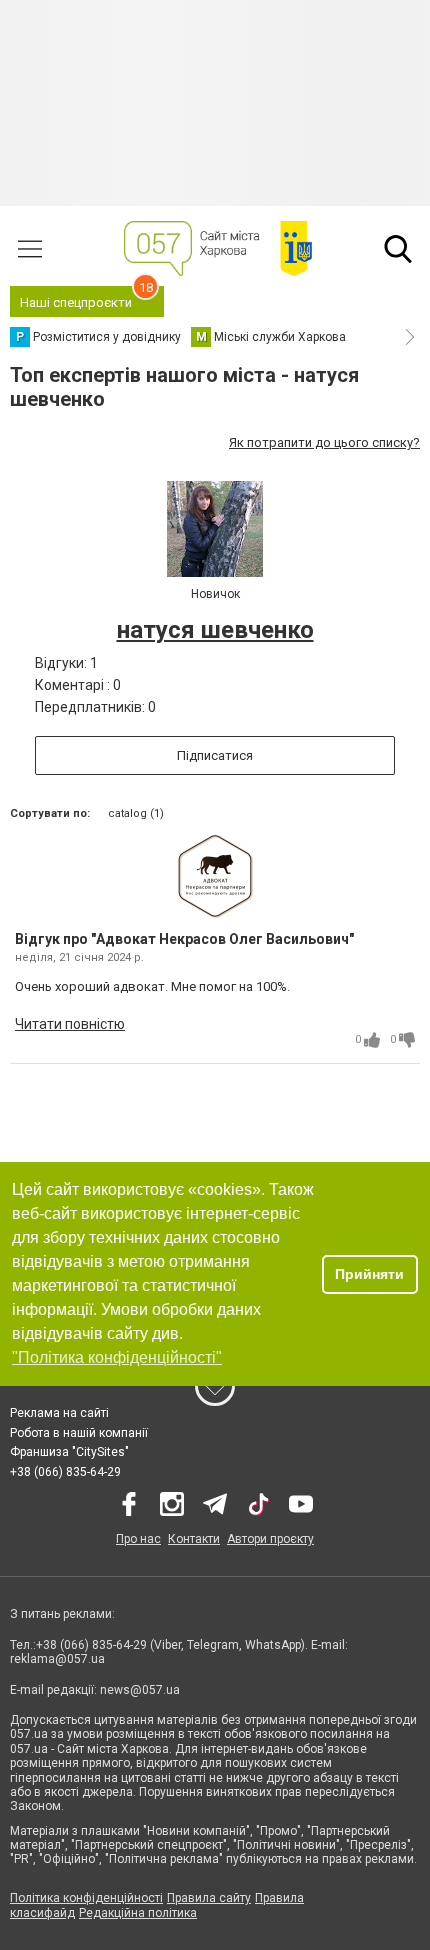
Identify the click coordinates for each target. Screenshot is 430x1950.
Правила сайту (209, 1898)
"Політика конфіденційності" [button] (117, 1357)
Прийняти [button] (369, 1274)
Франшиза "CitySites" (69, 1452)
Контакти (194, 1539)
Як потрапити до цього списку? (324, 442)
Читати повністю (70, 1024)
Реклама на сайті (59, 1413)
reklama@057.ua (57, 1659)
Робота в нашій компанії (79, 1433)
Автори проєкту (270, 1539)
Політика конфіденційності (86, 1898)
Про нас (138, 1539)
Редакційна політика (138, 1913)
